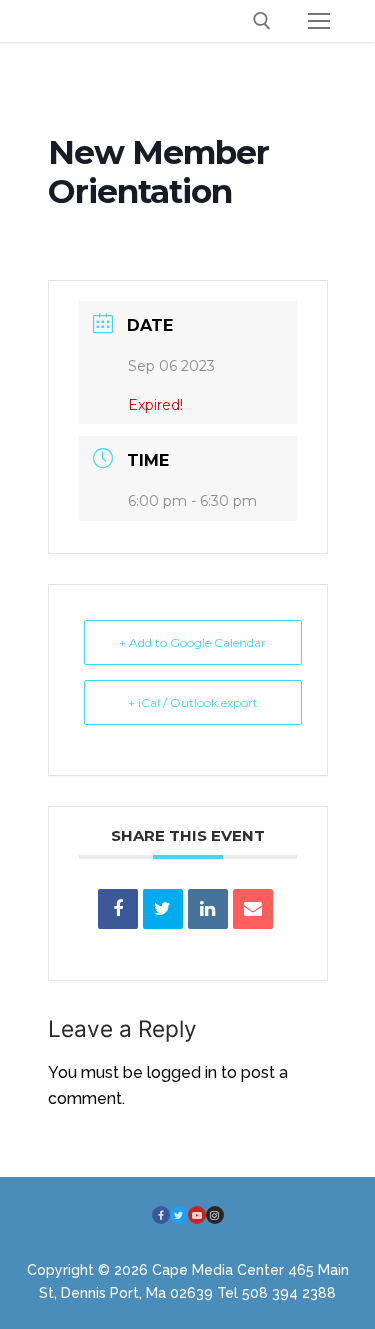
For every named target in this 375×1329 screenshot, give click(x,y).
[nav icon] (319, 21)
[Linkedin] (208, 909)
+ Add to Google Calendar (192, 642)
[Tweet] (163, 909)
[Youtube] (197, 1215)
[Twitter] (179, 1215)
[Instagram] (215, 1215)
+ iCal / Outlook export (193, 702)
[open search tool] (262, 21)
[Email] (253, 909)
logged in (182, 1072)
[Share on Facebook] (118, 909)
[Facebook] (161, 1215)
